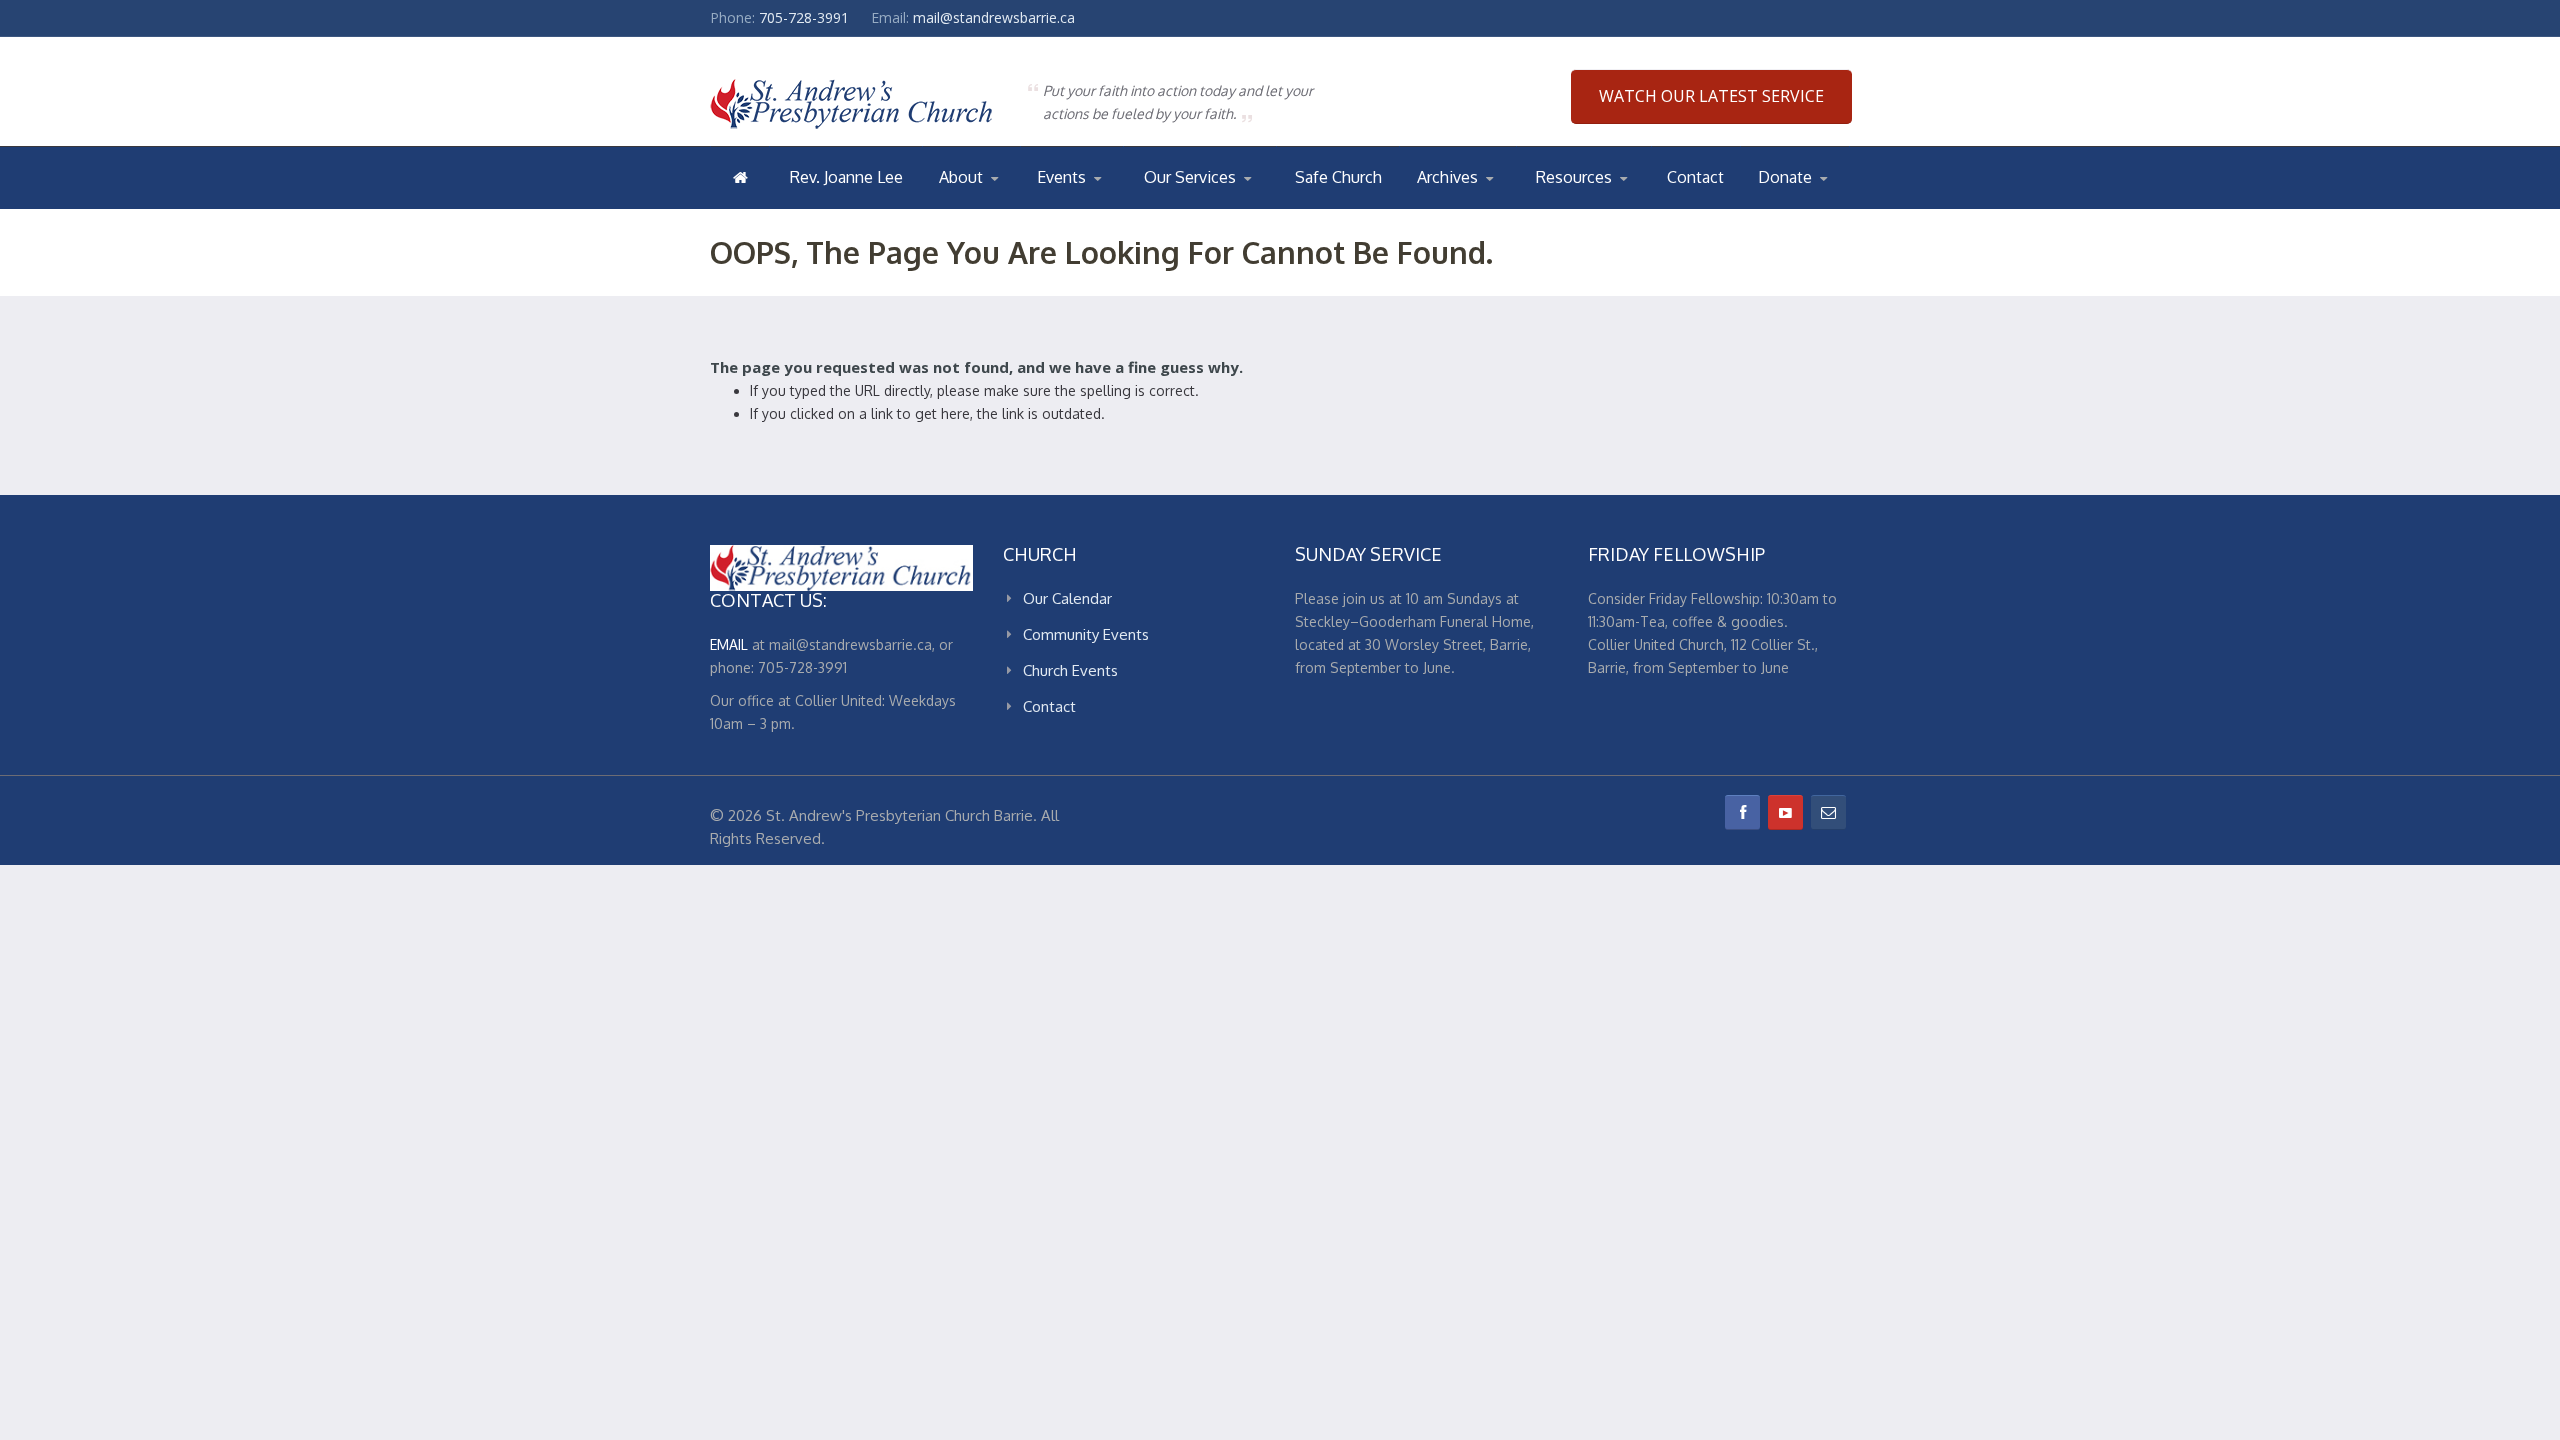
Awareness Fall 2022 (1497, 205)
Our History (1019, 205)
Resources (1574, 177)
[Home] (740, 177)
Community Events (1086, 634)
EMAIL (729, 644)
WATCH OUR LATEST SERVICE (1711, 96)
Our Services (1190, 177)
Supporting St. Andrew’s (1810, 207)
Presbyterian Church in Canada (1611, 207)
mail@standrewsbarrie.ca (994, 17)
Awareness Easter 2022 (1498, 207)
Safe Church (1338, 177)
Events (1061, 177)
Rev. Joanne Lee (846, 177)
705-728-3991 (804, 17)
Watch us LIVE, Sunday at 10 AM (1219, 207)
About (961, 177)
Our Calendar (1085, 207)
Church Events (1117, 205)
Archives (1447, 177)
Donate (1785, 177)
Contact (1695, 177)
